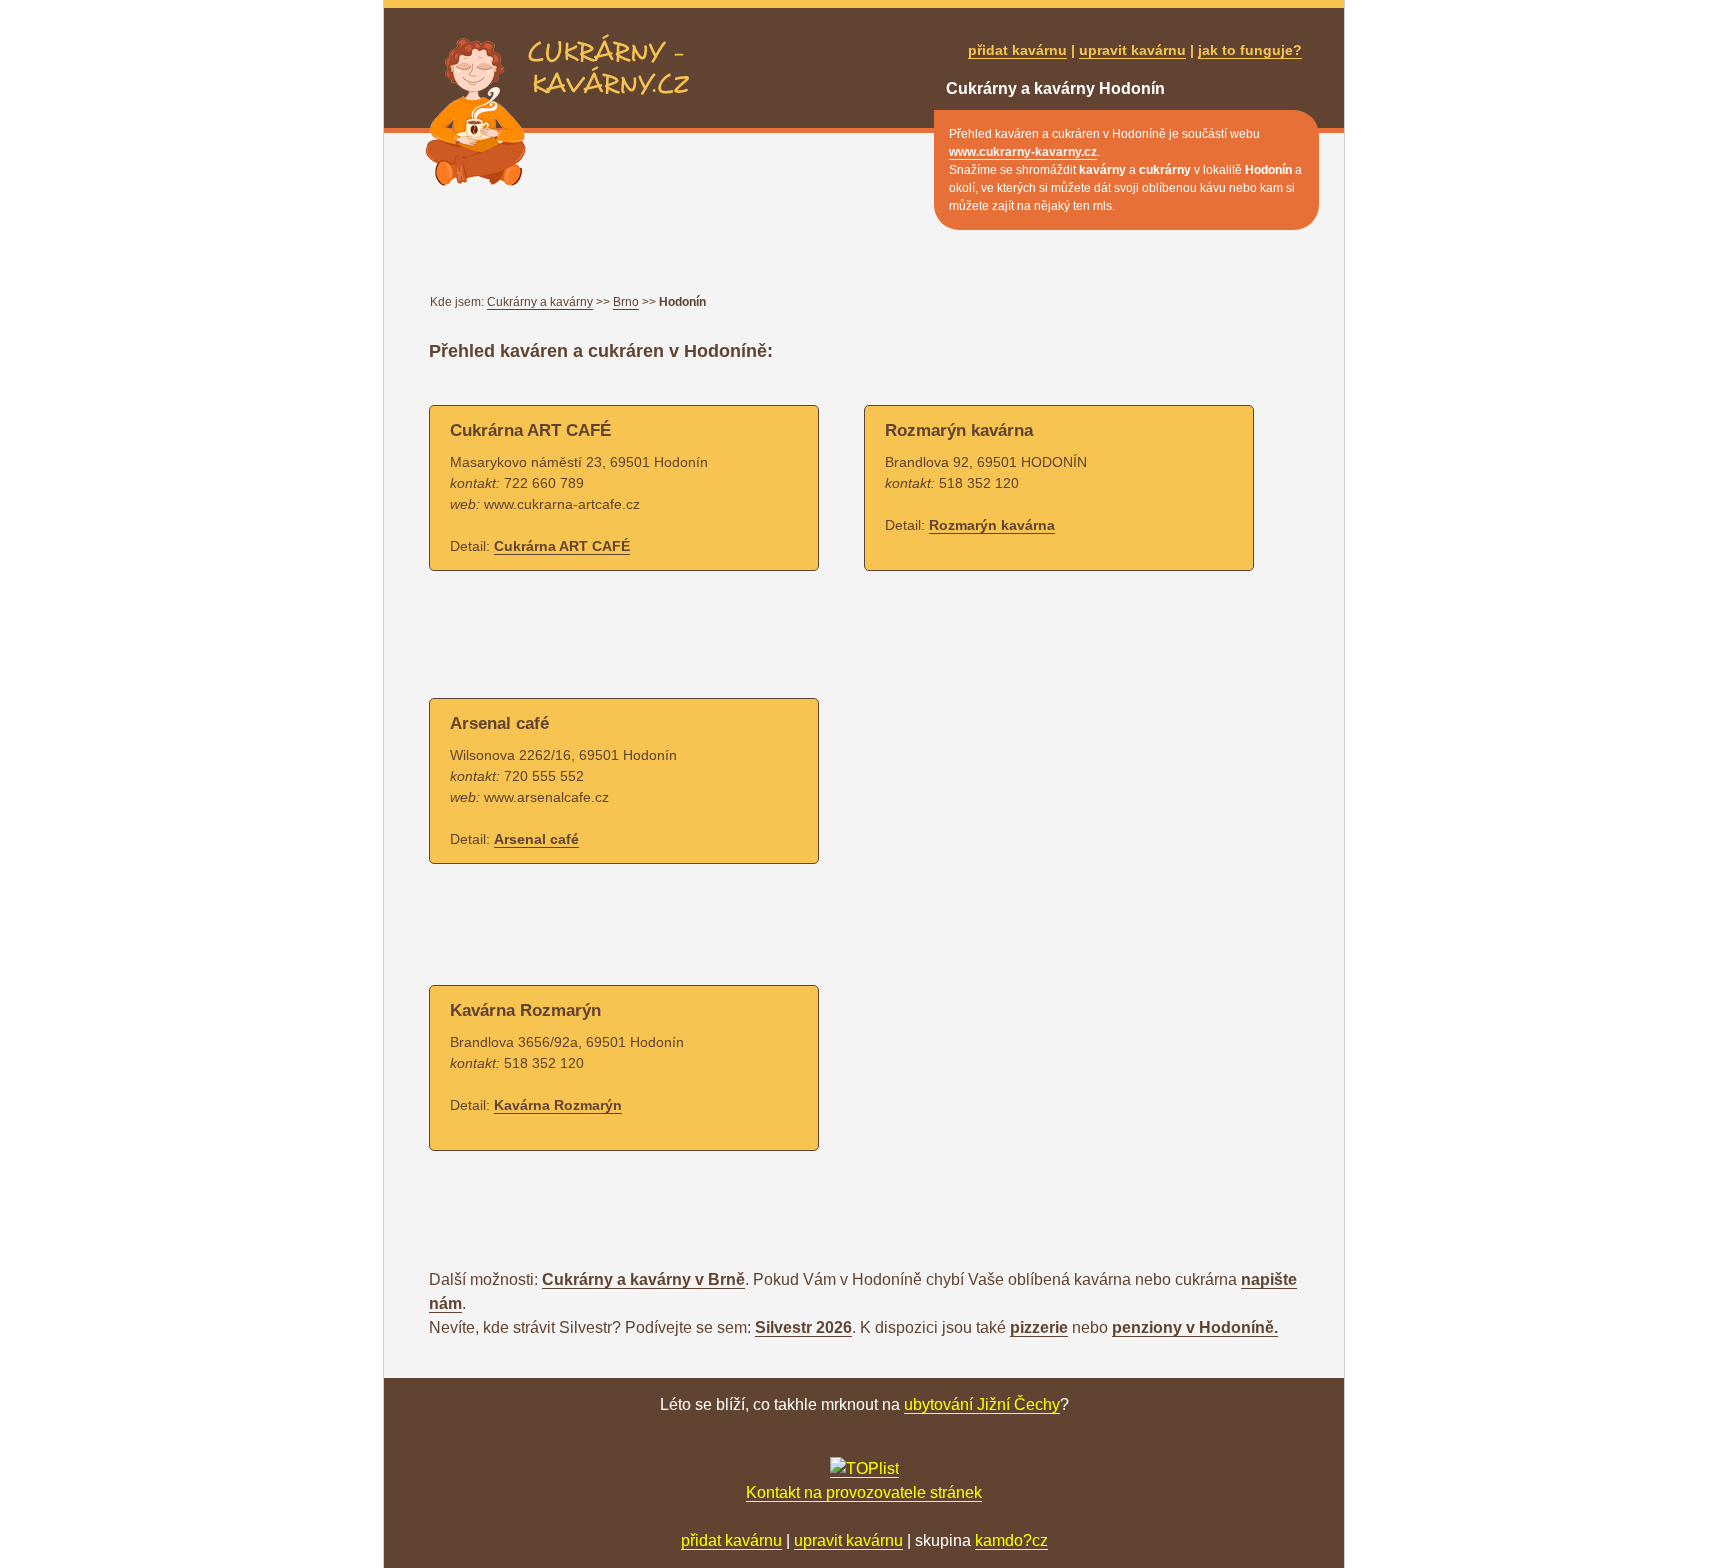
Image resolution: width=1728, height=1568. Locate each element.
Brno (626, 302)
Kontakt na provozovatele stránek (864, 1492)
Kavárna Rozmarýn (558, 1105)
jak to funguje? (1250, 50)
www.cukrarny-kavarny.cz (1023, 152)
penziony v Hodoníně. (1195, 1327)
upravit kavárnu (1132, 50)
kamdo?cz (1011, 1540)
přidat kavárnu (1017, 50)
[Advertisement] (793, 636)
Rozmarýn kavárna (992, 525)
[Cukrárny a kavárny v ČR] (864, 1469)
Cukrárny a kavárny (540, 302)
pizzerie (1039, 1327)
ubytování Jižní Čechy (982, 1404)
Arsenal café (536, 839)
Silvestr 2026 (803, 1327)
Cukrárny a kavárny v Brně (643, 1279)
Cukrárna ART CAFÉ (562, 546)
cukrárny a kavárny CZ (608, 45)
